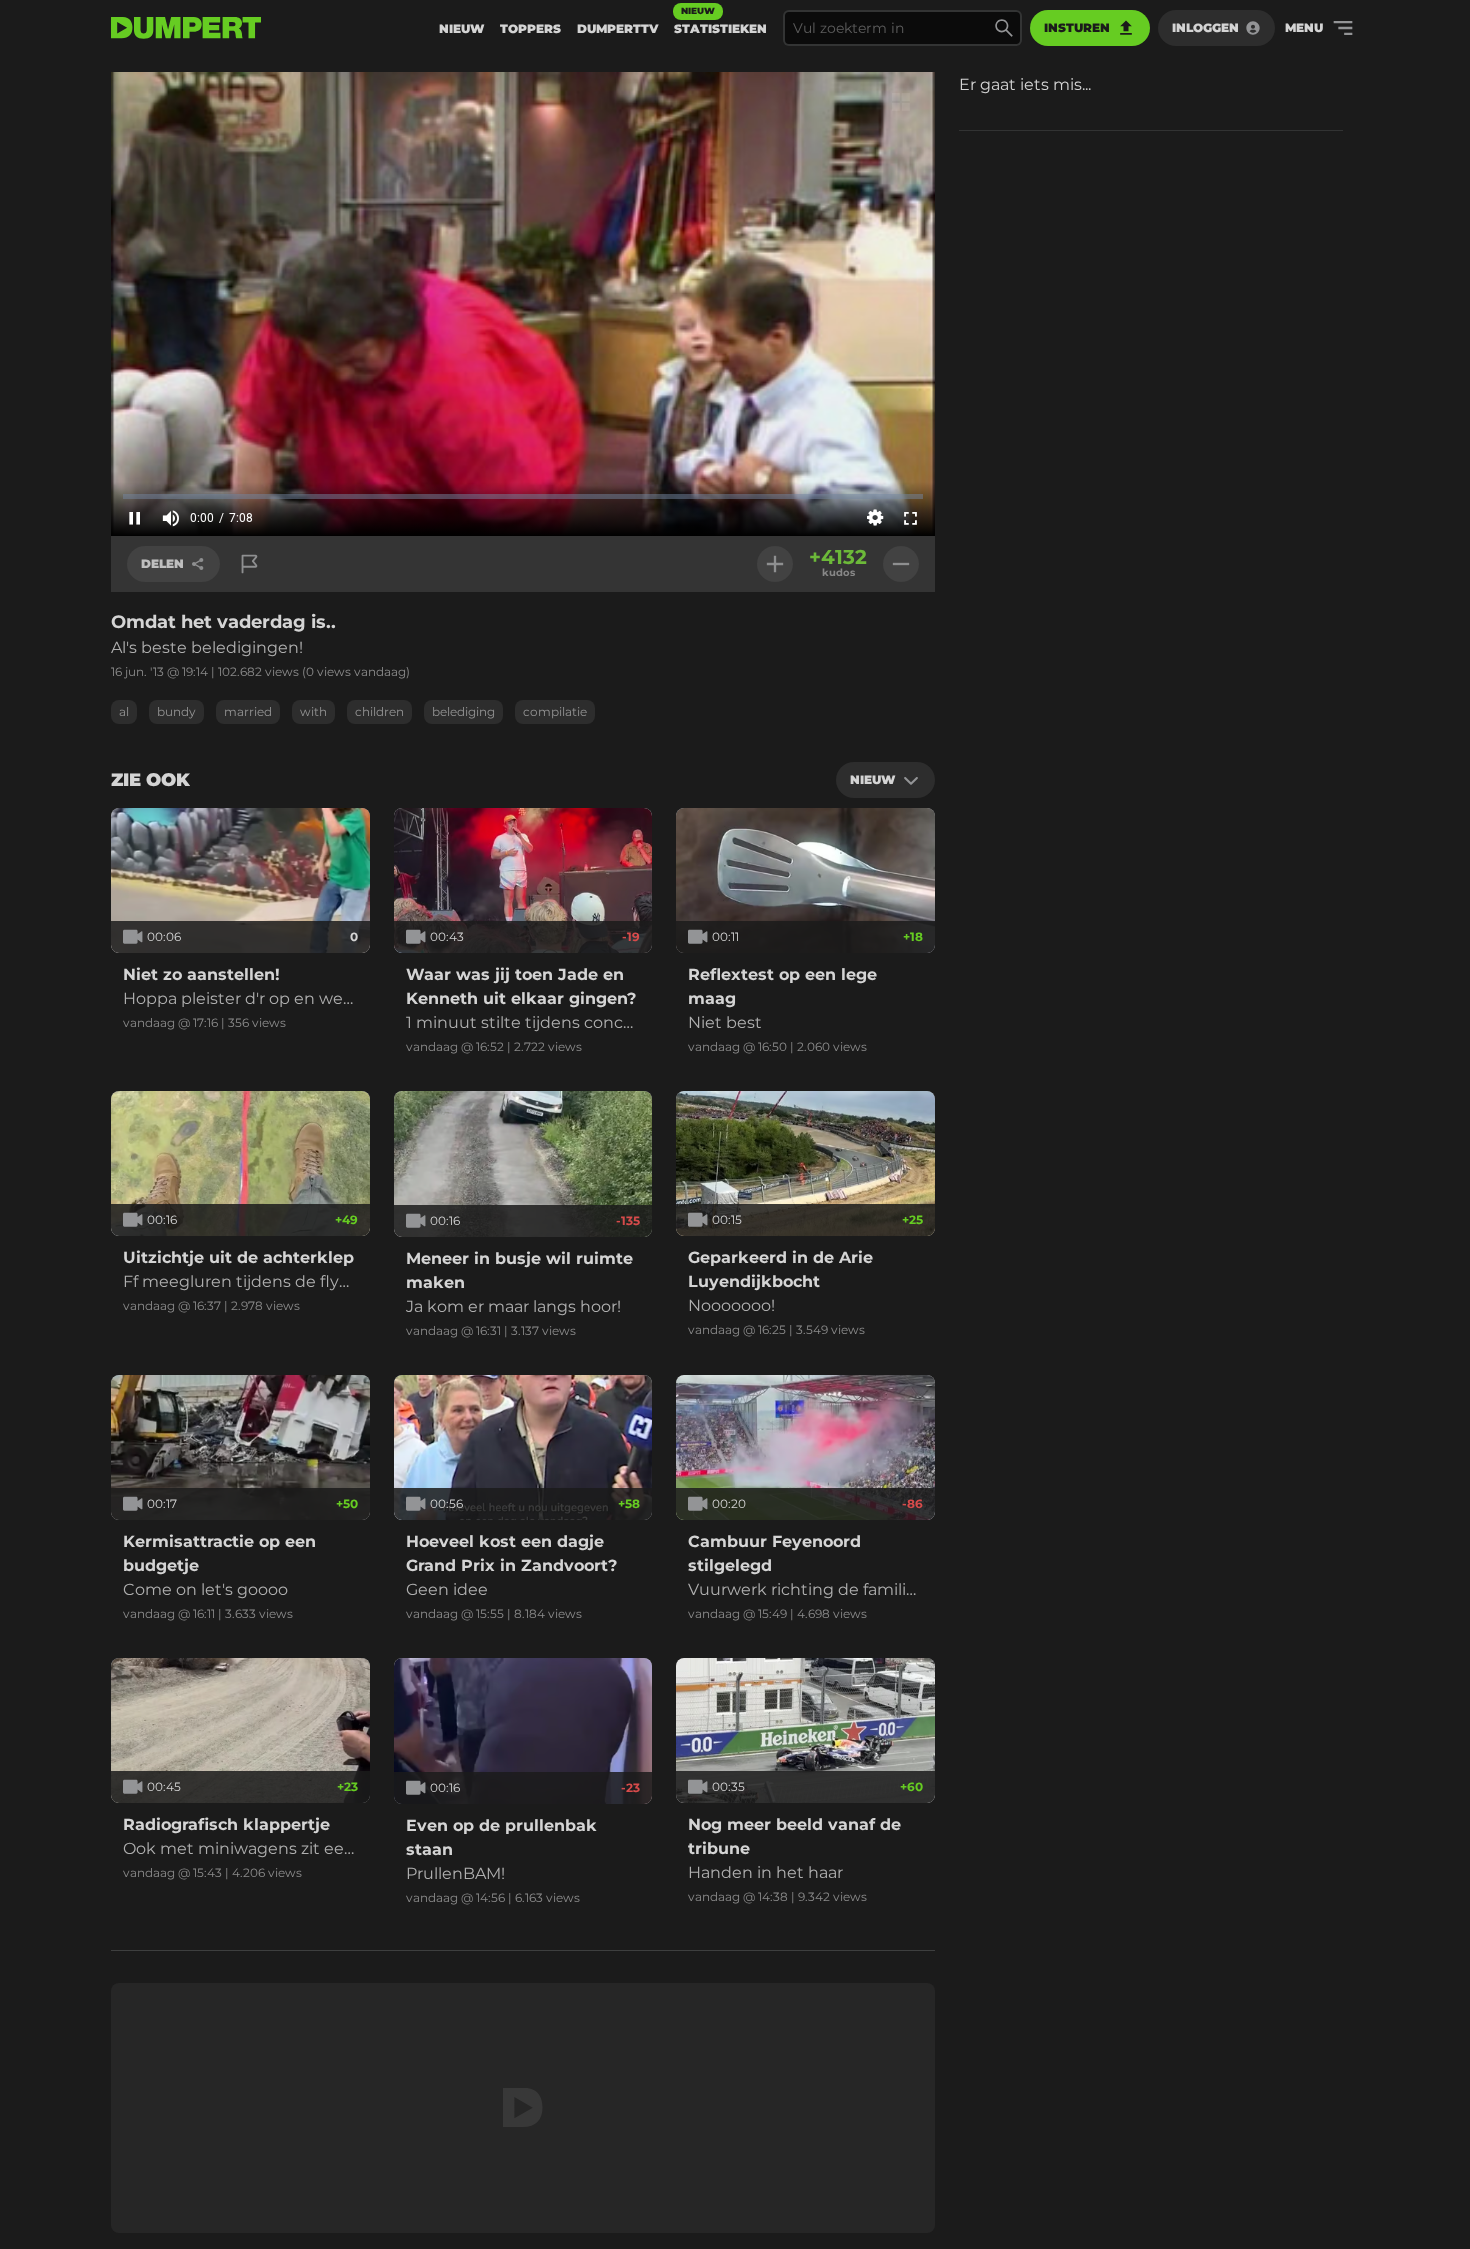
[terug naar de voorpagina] (186, 28)
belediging (463, 711)
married (248, 711)
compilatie (555, 711)
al (124, 711)
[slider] (523, 496)
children (379, 711)
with (313, 711)
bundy (176, 711)
